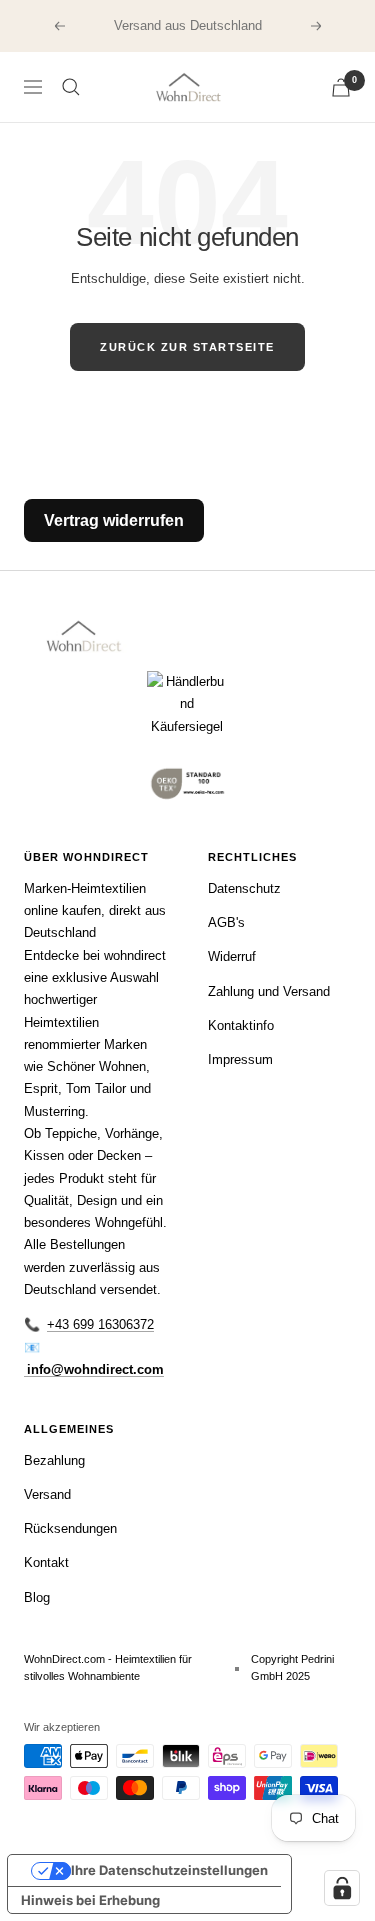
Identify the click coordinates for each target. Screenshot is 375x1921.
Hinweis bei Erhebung (90, 1900)
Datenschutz (244, 888)
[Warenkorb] (341, 87)
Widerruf (232, 956)
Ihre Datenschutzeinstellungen (169, 1870)
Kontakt (46, 1562)
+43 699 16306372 (100, 1324)
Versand (47, 1494)
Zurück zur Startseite (187, 347)
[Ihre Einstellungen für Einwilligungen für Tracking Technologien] (342, 1888)
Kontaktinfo (241, 1025)
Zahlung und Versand (269, 991)
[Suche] (71, 87)
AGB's (226, 922)
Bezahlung (54, 1460)
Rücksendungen (70, 1528)
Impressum (240, 1059)
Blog (37, 1597)
